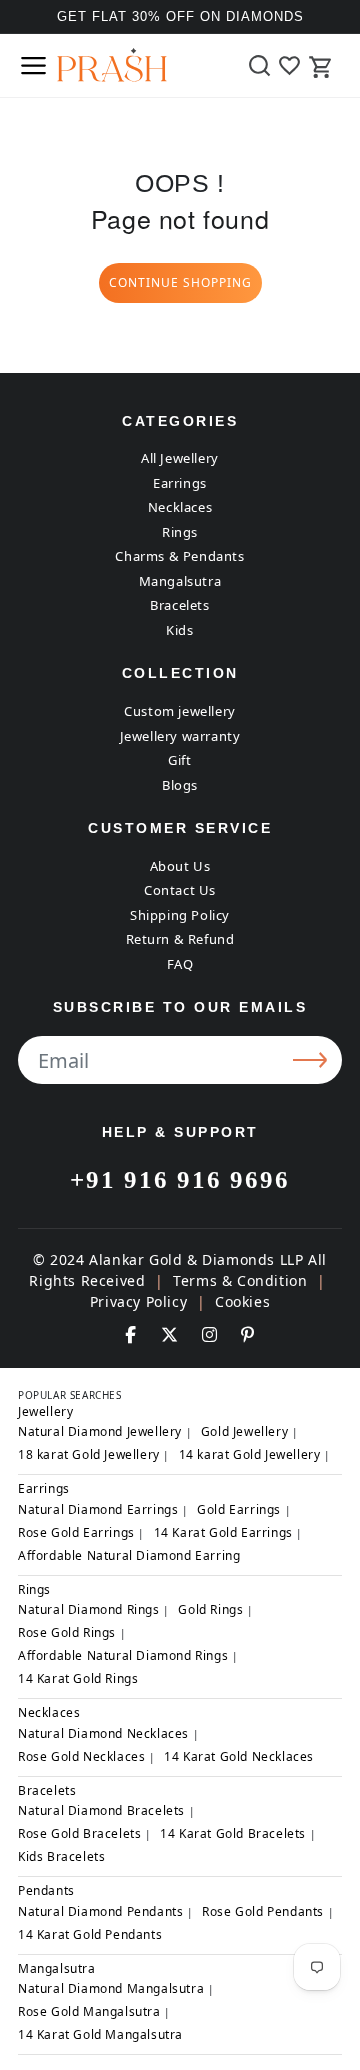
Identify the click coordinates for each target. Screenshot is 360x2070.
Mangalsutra (180, 581)
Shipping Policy (180, 915)
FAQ (180, 964)
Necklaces (180, 507)
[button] (33, 65)
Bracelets (179, 605)
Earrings (180, 483)
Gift (179, 760)
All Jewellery (180, 458)
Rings (180, 532)
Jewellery (45, 1411)
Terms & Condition (240, 1280)
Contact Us (180, 890)
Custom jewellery (180, 711)
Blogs (180, 785)
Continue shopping (180, 282)
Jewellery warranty (180, 736)
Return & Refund (180, 939)
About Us (180, 866)
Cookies (242, 1301)
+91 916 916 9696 (180, 1179)
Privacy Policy (138, 1301)
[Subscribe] (312, 1060)
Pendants (46, 1890)
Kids (179, 630)
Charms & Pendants (179, 556)
